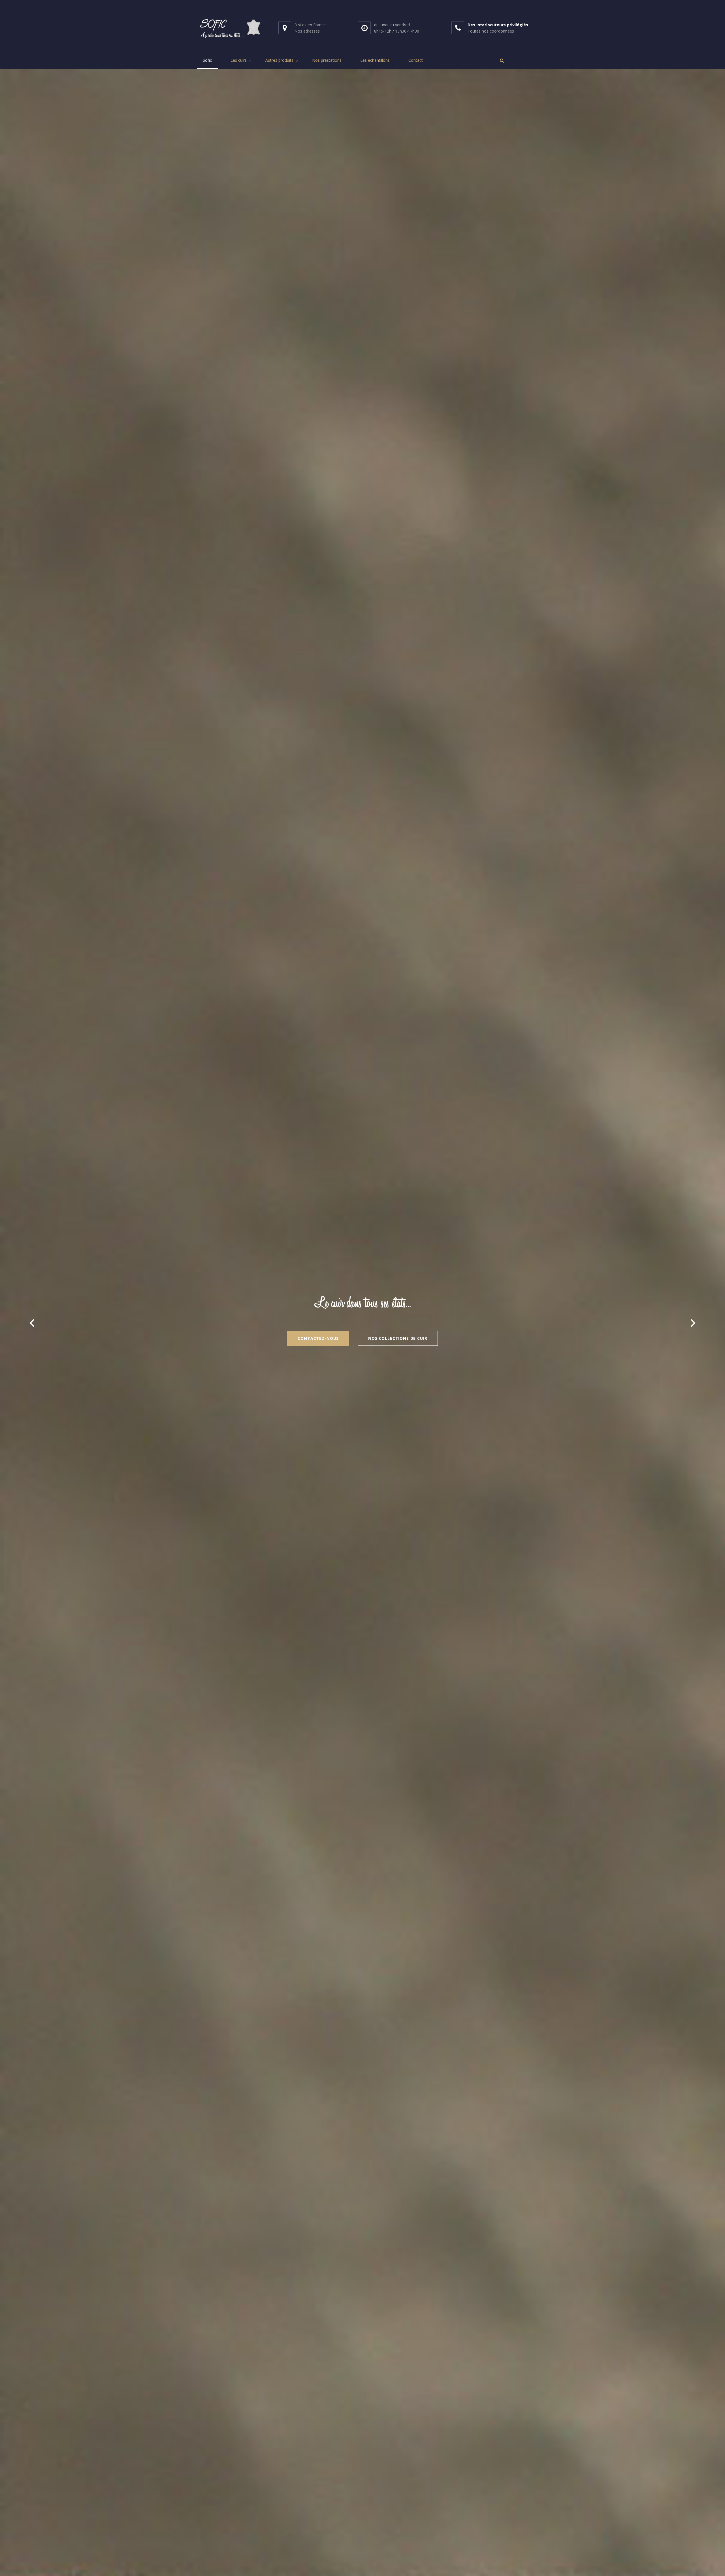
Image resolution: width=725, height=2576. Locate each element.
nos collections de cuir (398, 1338)
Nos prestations (327, 60)
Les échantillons (375, 60)
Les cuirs (239, 60)
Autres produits (279, 60)
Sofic (207, 60)
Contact (416, 60)
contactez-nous (318, 1338)
